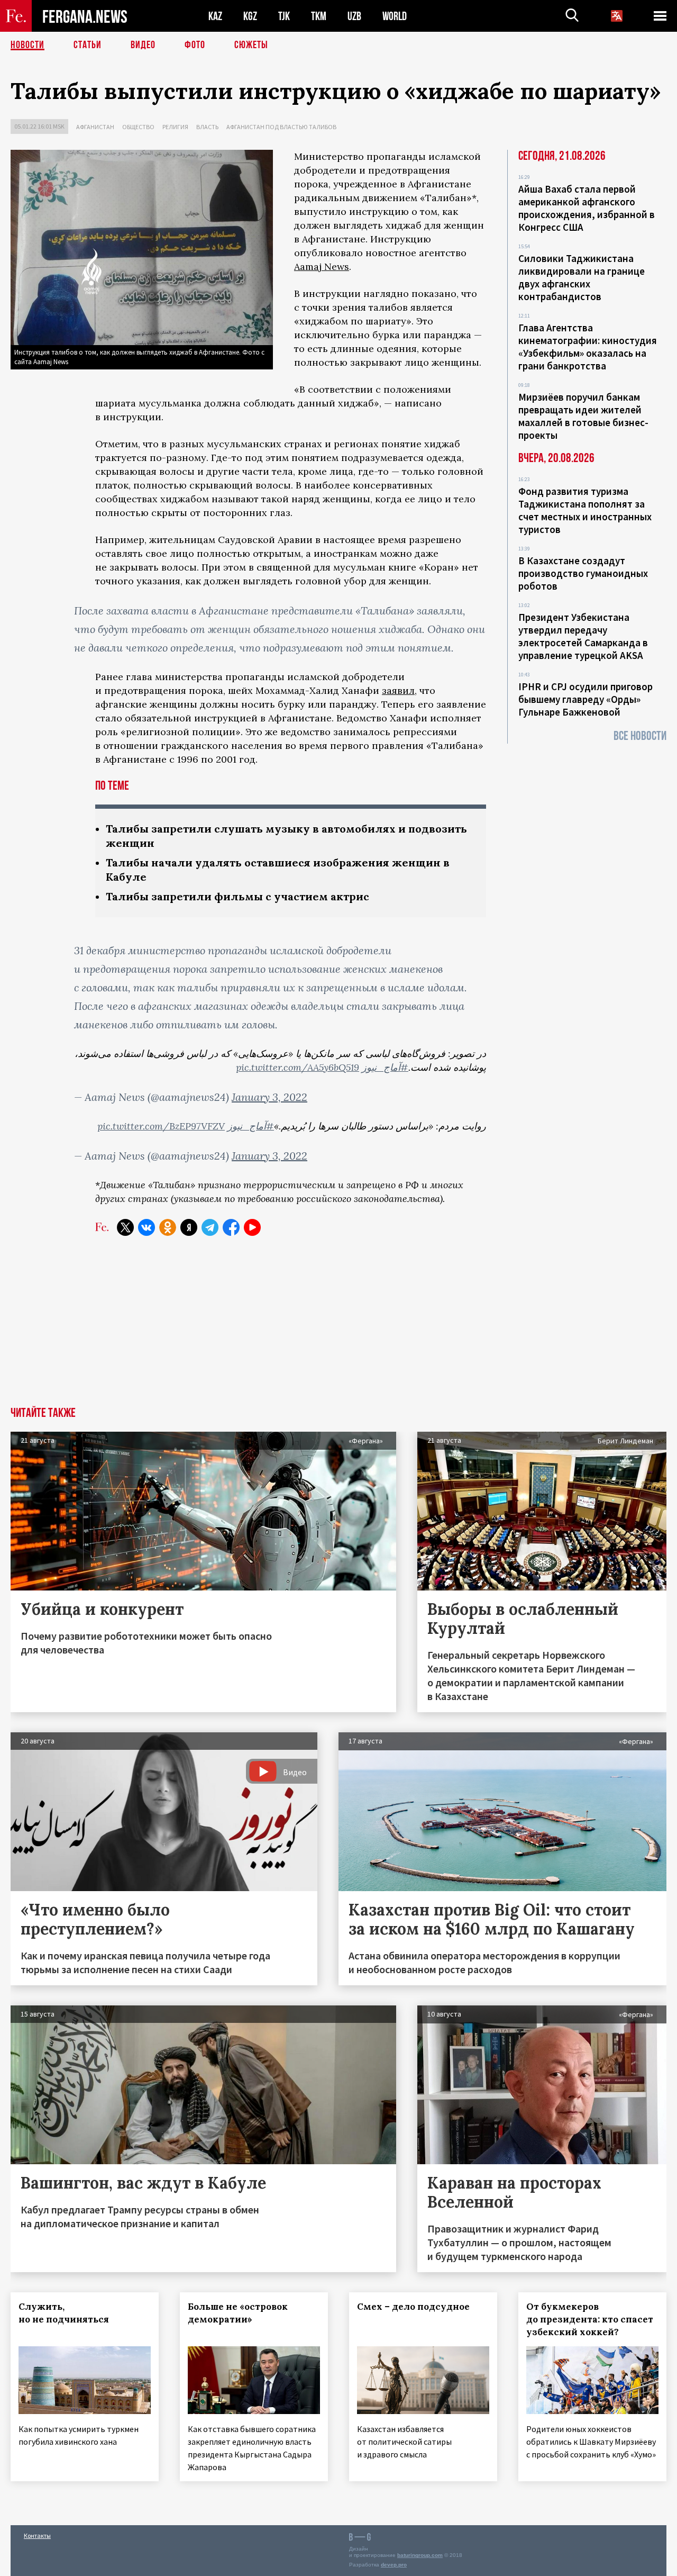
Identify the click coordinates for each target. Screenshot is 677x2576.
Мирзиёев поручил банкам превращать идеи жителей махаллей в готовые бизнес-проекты (583, 416)
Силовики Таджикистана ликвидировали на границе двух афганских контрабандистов (582, 277)
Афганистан (95, 127)
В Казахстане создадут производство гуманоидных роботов (583, 573)
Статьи (88, 45)
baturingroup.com (420, 2555)
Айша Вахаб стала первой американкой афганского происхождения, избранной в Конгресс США (587, 208)
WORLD (395, 16)
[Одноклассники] (168, 1227)
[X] (125, 1227)
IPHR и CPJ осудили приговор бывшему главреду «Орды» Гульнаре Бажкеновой (585, 699)
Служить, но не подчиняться (64, 2313)
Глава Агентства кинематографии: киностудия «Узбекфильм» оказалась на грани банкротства (588, 347)
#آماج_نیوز (385, 1067)
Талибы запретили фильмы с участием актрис (237, 896)
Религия (175, 127)
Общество (138, 127)
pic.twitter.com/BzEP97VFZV (161, 1126)
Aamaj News (322, 266)
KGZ (250, 16)
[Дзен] (189, 1227)
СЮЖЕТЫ (251, 45)
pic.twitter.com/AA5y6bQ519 (298, 1067)
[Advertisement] (338, 1327)
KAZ (215, 16)
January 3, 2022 (269, 1097)
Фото (195, 45)
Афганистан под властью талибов (281, 127)
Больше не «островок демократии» (238, 2313)
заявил (398, 690)
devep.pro (394, 2565)
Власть (207, 127)
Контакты (37, 2536)
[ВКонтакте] (147, 1227)
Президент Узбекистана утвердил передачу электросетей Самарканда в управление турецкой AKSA (583, 636)
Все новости (640, 736)
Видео (143, 45)
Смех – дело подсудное (413, 2307)
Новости (28, 45)
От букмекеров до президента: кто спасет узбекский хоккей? (590, 2319)
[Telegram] (210, 1227)
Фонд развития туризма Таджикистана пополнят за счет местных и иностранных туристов (585, 510)
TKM (319, 16)
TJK (284, 16)
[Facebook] (231, 1227)
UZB (354, 16)
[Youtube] (252, 1227)
